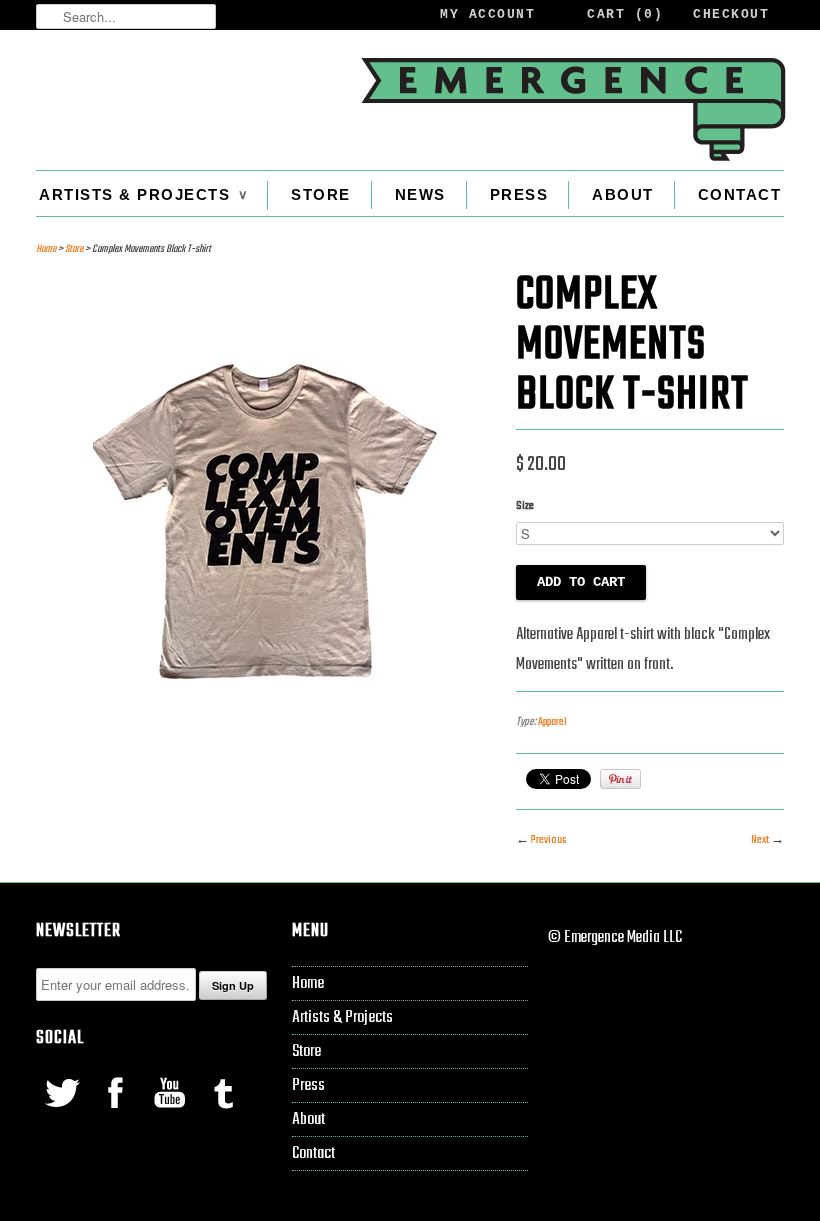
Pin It (620, 779)
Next (760, 840)
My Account (487, 14)
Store (321, 194)
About (623, 194)
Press (519, 194)
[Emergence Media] (572, 109)
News (420, 194)
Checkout (731, 14)
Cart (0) (625, 14)
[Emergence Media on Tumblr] (223, 1112)
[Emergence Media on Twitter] (63, 1112)
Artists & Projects (143, 194)
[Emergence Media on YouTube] (171, 1112)
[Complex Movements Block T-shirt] (266, 742)
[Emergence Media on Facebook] (117, 1112)
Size (525, 506)
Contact (740, 194)
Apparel (552, 722)
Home (308, 983)
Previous (548, 840)
